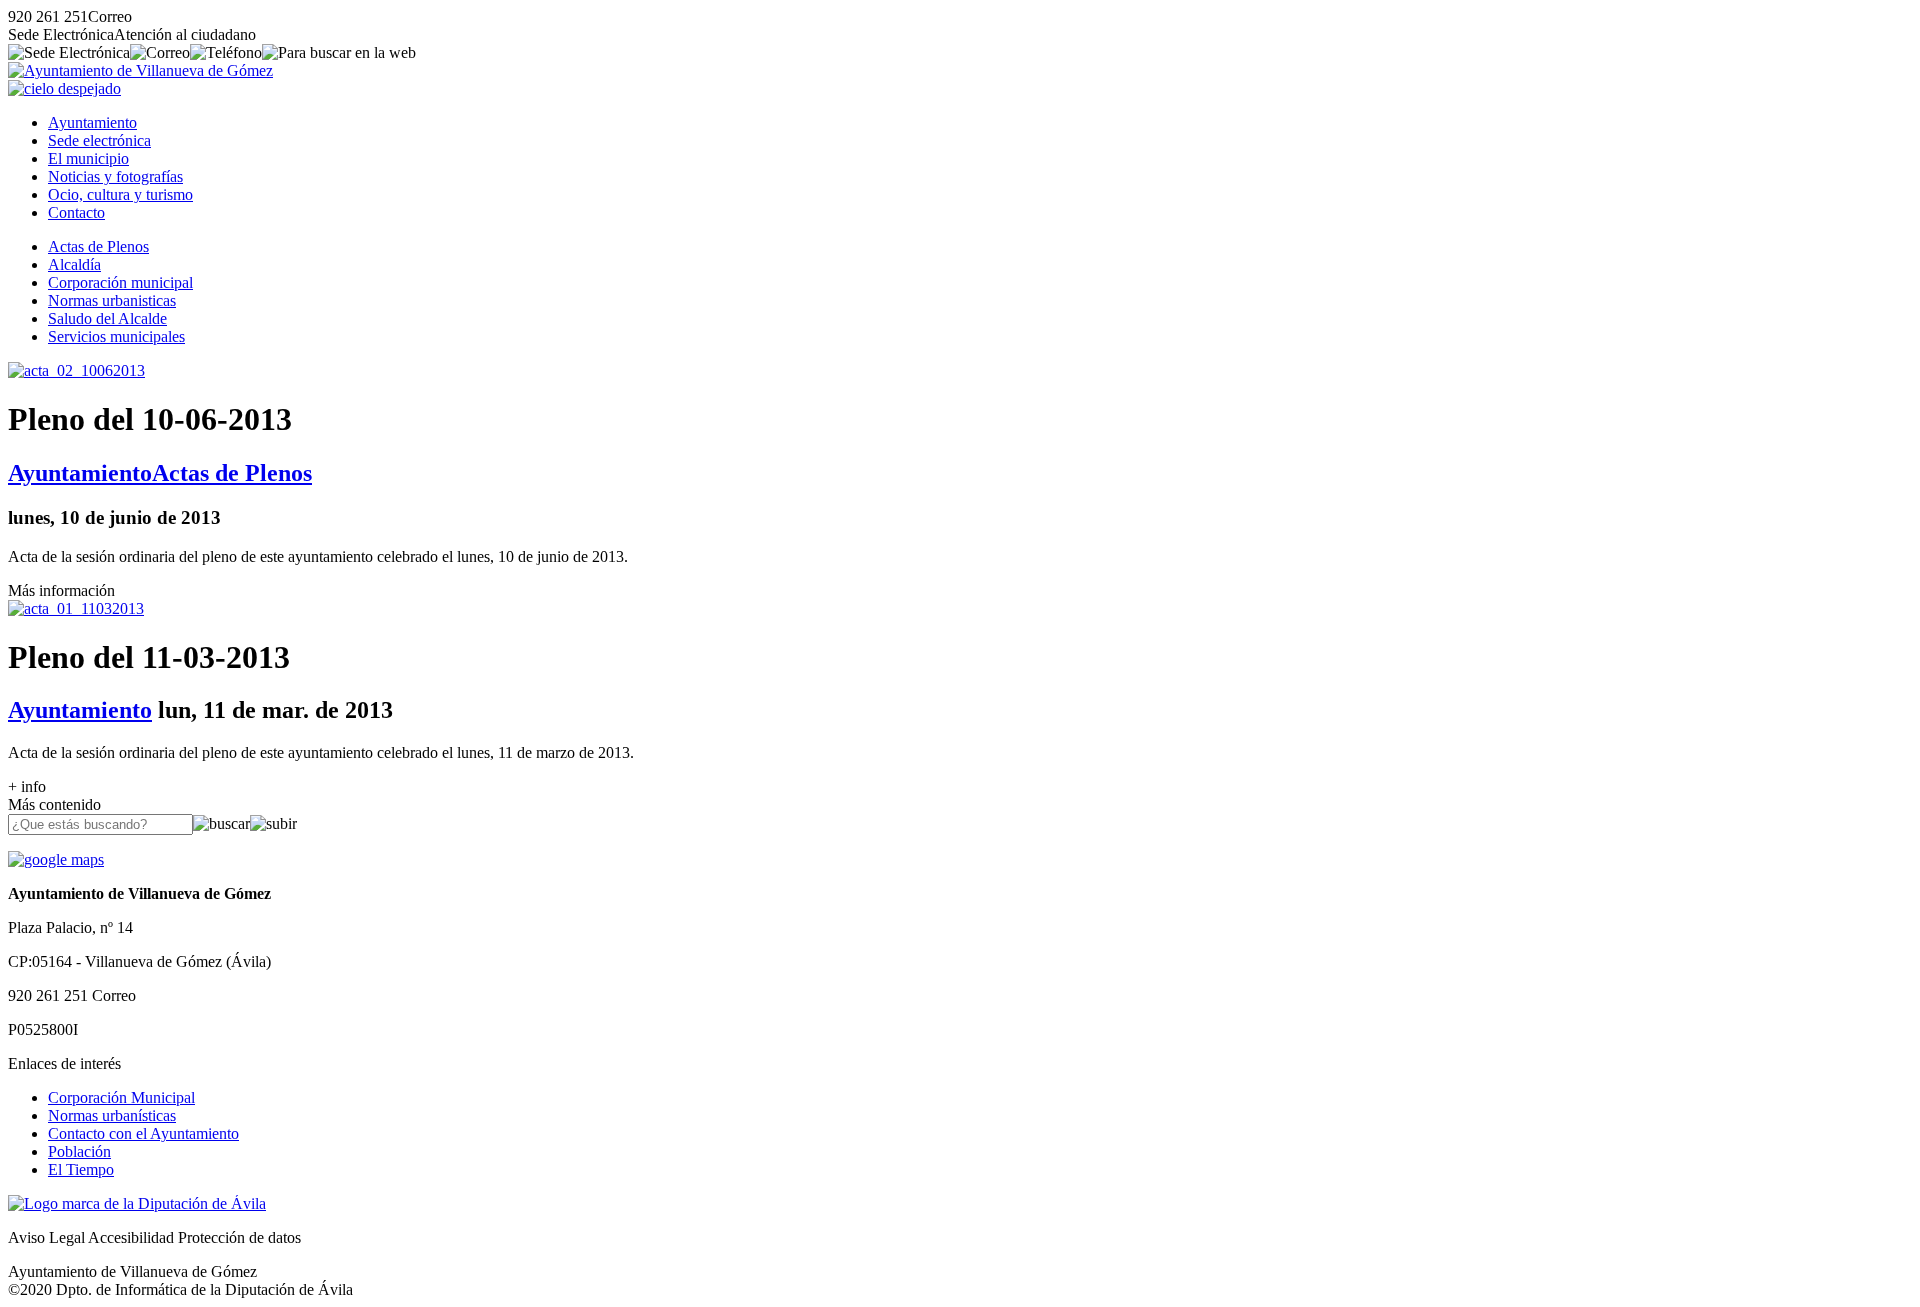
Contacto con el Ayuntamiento (143, 1133)
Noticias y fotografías (115, 176)
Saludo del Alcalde (107, 318)
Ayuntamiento (92, 122)
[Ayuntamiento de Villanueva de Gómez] (140, 70)
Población (79, 1151)
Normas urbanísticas (112, 1115)
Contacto (76, 212)
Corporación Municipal (121, 1097)
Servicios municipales (116, 336)
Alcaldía (74, 264)
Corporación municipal (120, 282)
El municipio (88, 158)
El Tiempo (81, 1169)
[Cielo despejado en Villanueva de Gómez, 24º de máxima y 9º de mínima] (64, 88)
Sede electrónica (99, 140)
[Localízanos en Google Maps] (56, 859)
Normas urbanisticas (112, 300)
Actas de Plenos (98, 246)
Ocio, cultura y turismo (120, 194)
